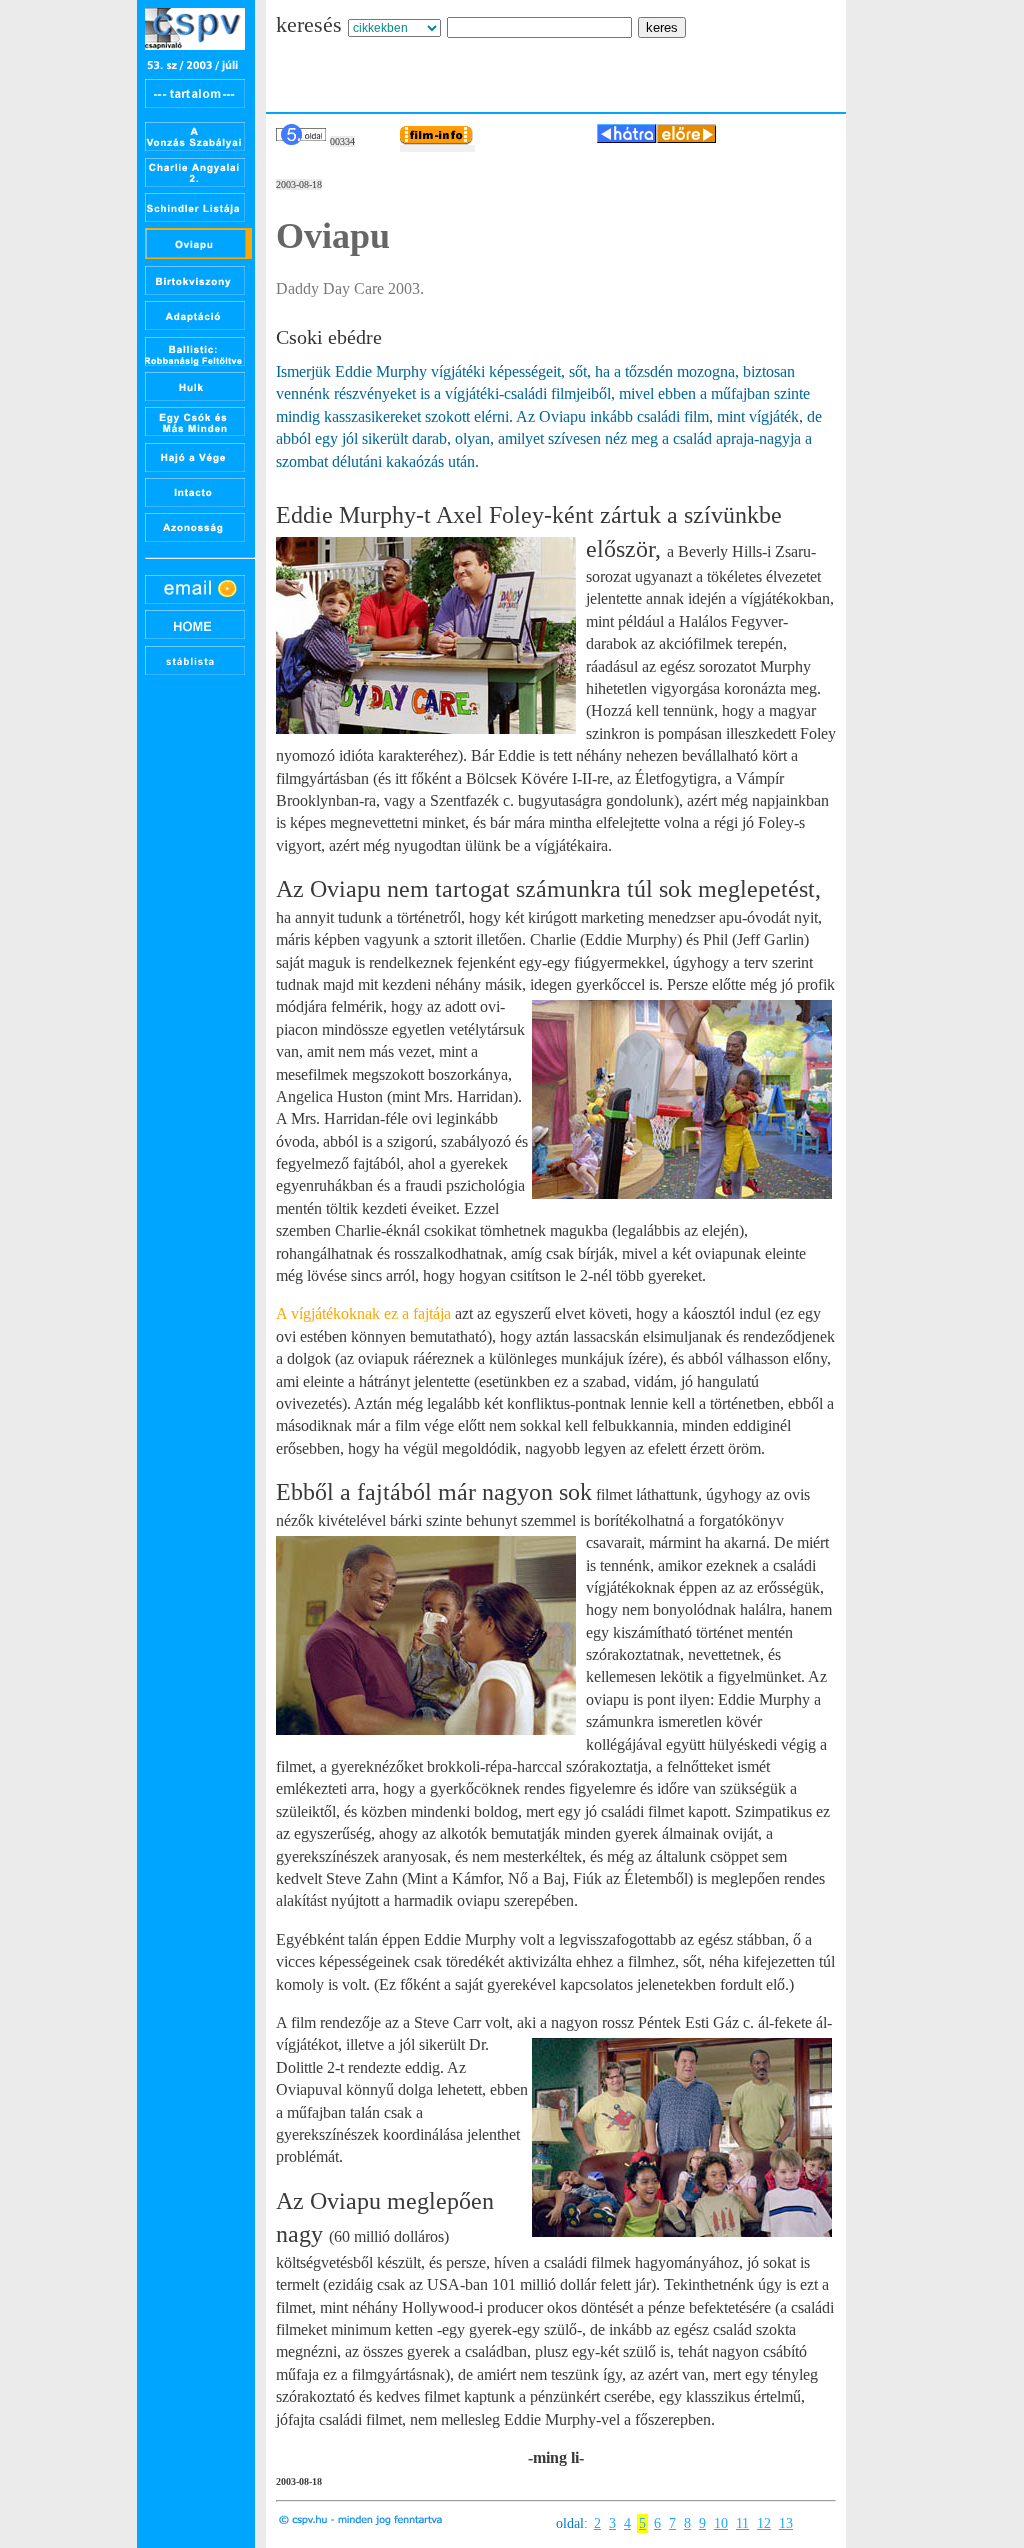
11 (742, 2523)
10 (721, 2523)
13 (786, 2523)
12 (764, 2523)
